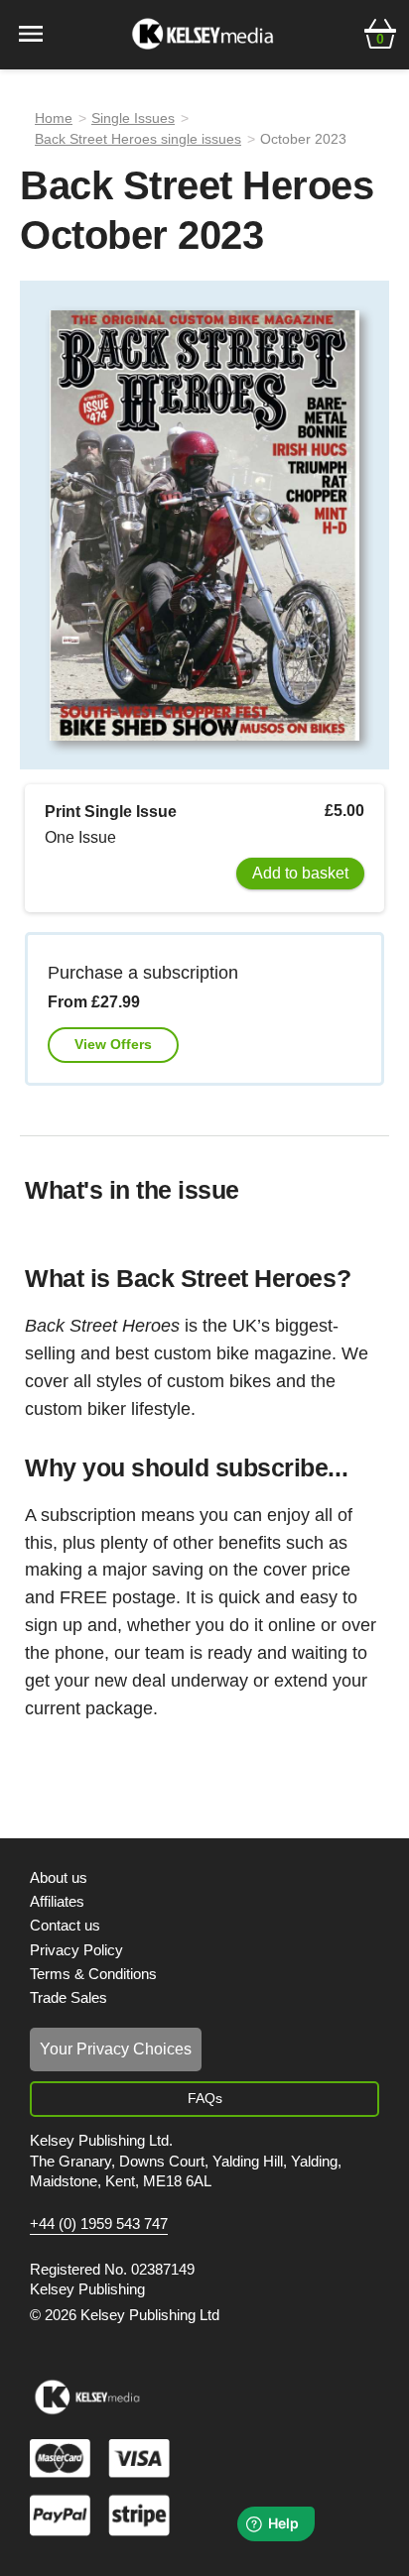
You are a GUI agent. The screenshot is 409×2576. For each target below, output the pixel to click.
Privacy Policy (76, 1950)
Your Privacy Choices (116, 2049)
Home (54, 118)
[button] (380, 32)
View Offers (113, 1044)
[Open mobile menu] (31, 32)
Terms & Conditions (93, 1974)
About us (59, 1877)
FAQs (205, 2098)
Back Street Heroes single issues (138, 139)
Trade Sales (68, 1997)
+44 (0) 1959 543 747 (99, 2224)
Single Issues (133, 118)
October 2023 (303, 139)
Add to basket (300, 873)
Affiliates (57, 1901)
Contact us (65, 1925)
